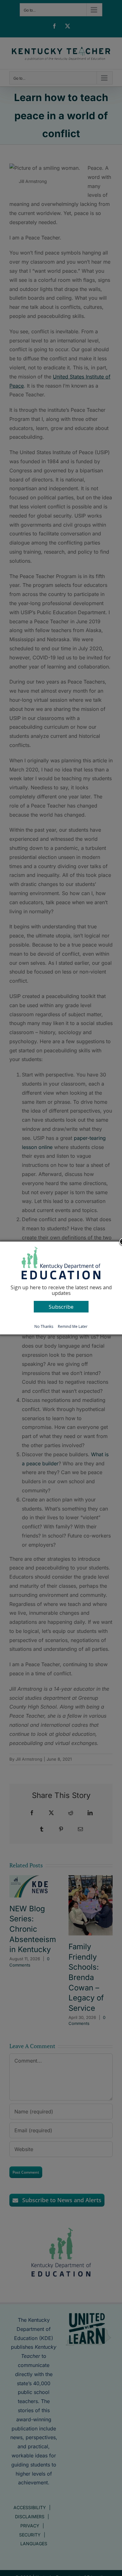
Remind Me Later (73, 1326)
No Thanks (44, 1326)
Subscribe (61, 1307)
